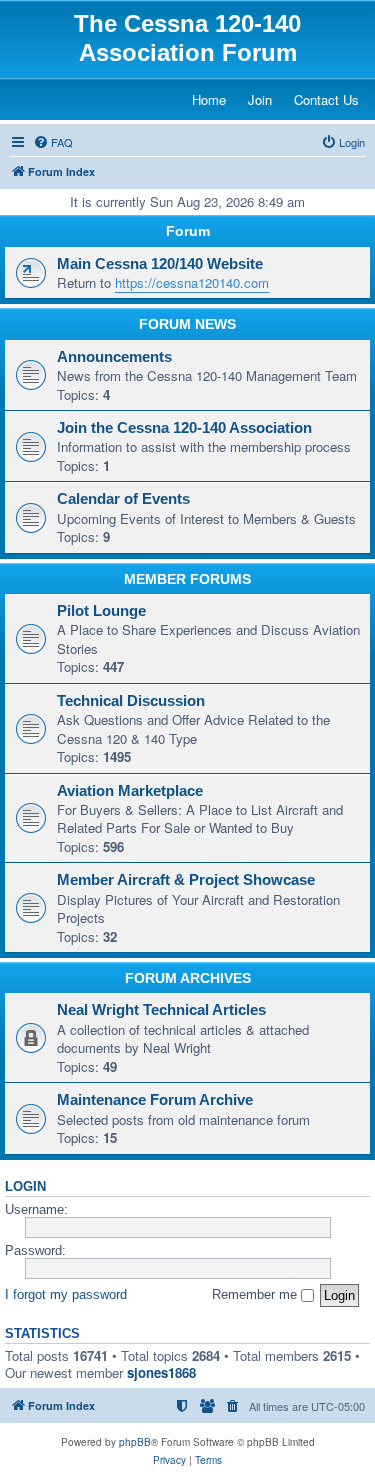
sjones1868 (161, 1372)
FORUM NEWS (187, 324)
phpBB (135, 1442)
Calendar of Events (123, 499)
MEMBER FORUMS (187, 579)
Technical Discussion (131, 701)
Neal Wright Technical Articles (161, 1010)
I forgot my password (66, 1294)
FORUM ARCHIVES (188, 978)
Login (25, 1187)
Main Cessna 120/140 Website (160, 264)
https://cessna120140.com (192, 282)
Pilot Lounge (101, 611)
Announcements (114, 357)
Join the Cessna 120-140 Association (184, 428)
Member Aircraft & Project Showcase (186, 880)
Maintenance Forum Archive (155, 1100)
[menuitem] (53, 142)
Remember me (256, 1294)
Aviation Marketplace (130, 791)
